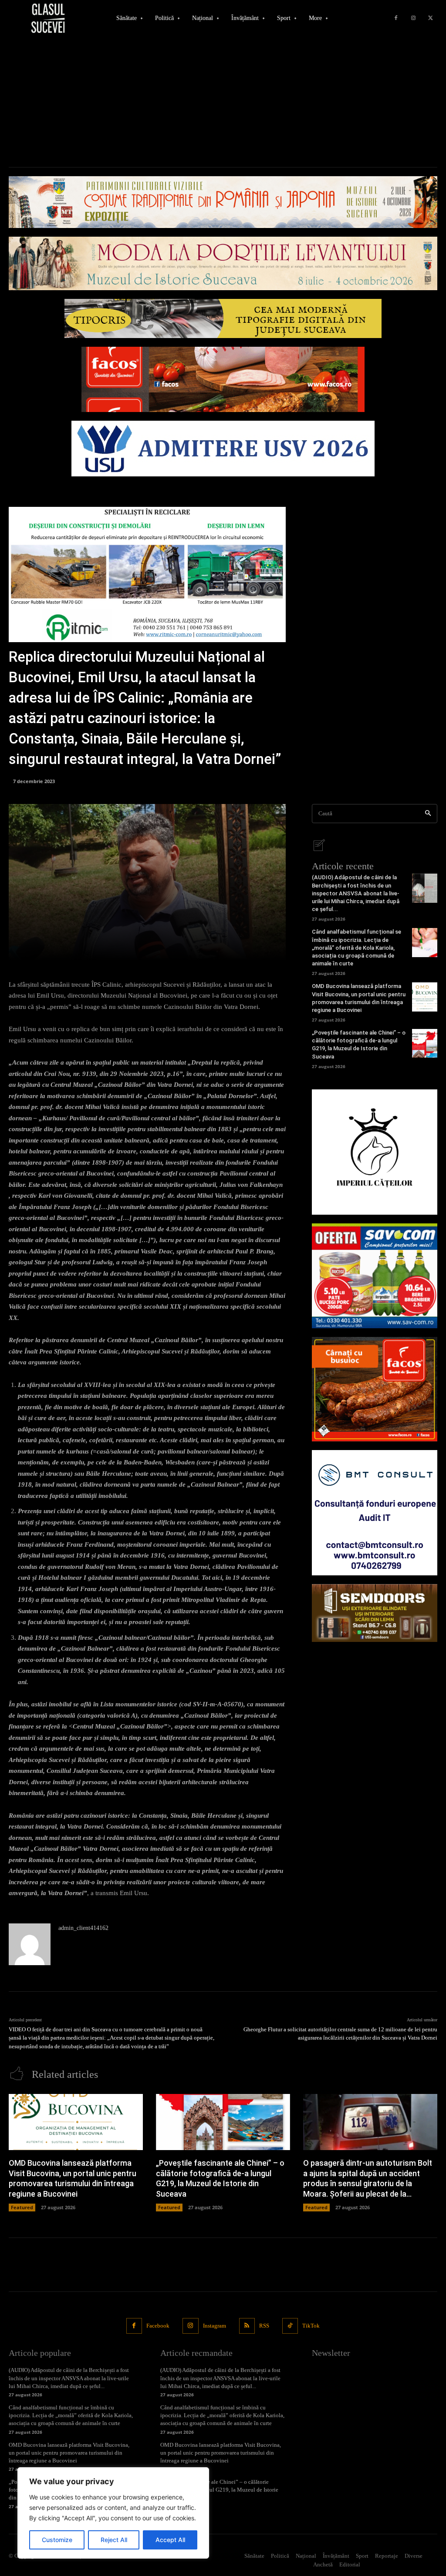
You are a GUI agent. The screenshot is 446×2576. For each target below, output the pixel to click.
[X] (431, 18)
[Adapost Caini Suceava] (375, 1152)
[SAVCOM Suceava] (375, 1276)
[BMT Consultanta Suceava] (375, 1513)
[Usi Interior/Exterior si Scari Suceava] (375, 1613)
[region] (113, 2513)
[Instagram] (413, 18)
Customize (57, 2540)
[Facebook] (396, 18)
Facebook (158, 2326)
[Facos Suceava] (375, 1389)
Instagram (215, 2326)
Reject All (114, 2540)
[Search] (428, 814)
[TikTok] (290, 2326)
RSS (264, 2326)
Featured (22, 2207)
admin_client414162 (83, 1928)
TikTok (311, 2326)
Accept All (170, 2540)
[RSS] (247, 2326)
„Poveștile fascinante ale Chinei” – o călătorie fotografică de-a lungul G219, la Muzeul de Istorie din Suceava (219, 2490)
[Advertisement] (223, 102)
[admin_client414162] (30, 1944)
